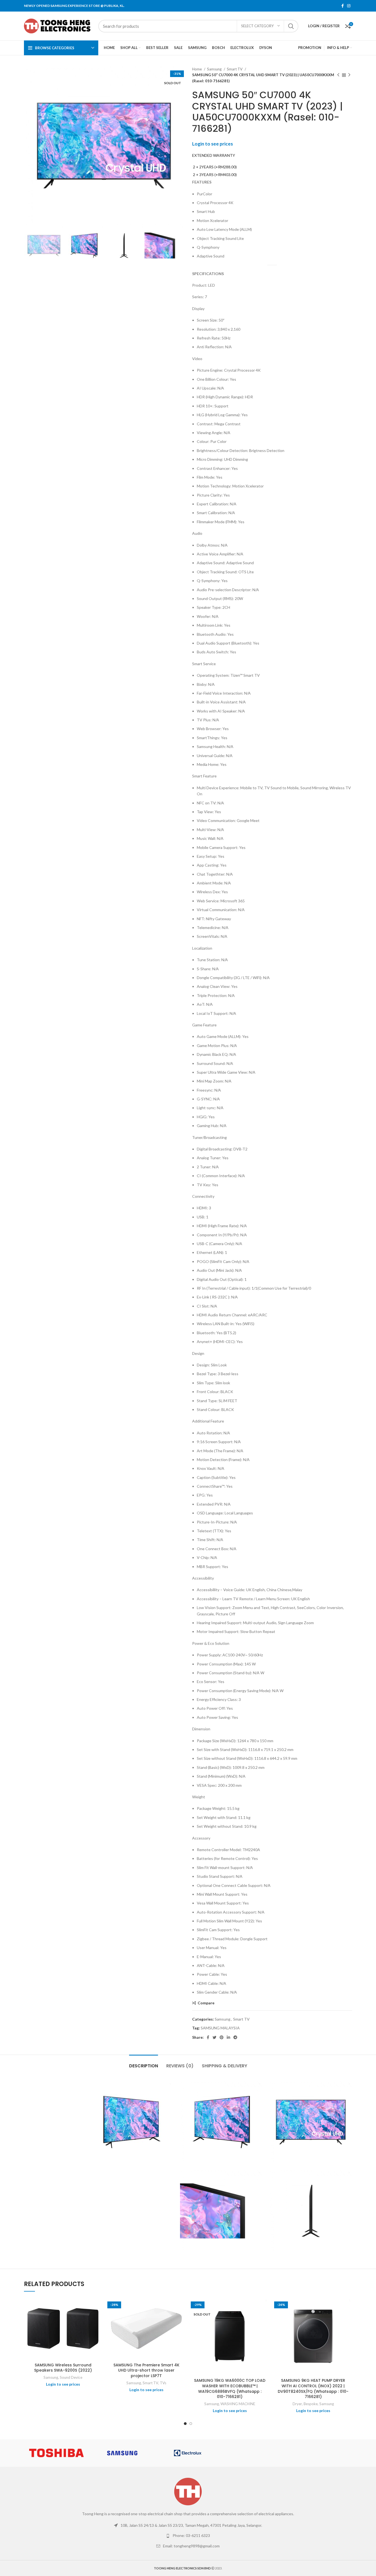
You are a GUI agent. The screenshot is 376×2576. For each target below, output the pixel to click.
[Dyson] (253, 2453)
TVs (163, 2383)
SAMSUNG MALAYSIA (220, 2028)
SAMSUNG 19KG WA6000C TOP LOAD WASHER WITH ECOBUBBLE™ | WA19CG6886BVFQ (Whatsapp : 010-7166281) (230, 2389)
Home (197, 69)
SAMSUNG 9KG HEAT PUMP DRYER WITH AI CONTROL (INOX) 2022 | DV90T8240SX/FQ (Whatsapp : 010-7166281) (313, 2389)
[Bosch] (319, 2453)
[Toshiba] (56, 2453)
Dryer (297, 2404)
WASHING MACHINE (238, 2404)
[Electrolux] (188, 2453)
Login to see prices (212, 144)
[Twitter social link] (214, 2037)
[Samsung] (122, 2453)
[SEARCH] (291, 26)
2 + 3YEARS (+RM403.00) (214, 175)
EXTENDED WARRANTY (214, 155)
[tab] (144, 2063)
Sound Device (71, 2377)
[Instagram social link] (349, 6)
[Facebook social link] (343, 6)
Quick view (98, 2306)
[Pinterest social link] (222, 2037)
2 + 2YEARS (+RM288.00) (214, 167)
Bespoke (311, 2404)
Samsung (215, 69)
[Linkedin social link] (228, 2037)
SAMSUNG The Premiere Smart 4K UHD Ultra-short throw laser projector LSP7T (146, 2370)
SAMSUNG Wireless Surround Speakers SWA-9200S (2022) (63, 2368)
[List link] (188, 2525)
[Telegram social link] (235, 2037)
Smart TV (235, 69)
